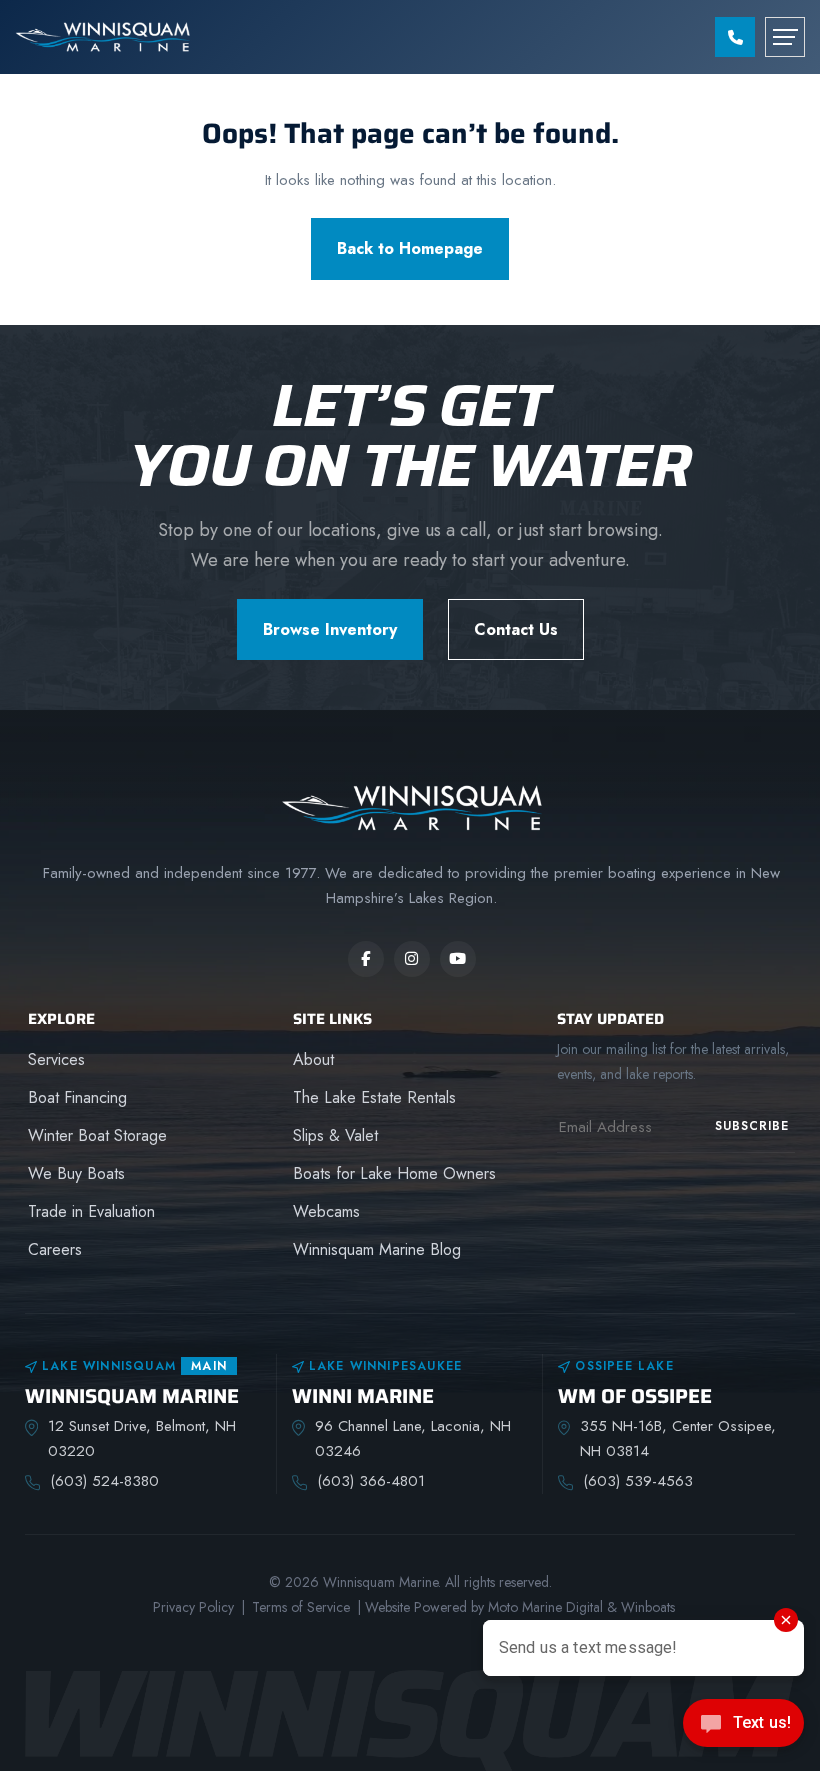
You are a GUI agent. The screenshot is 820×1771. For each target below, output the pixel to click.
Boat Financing (77, 1097)
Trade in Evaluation (91, 1211)
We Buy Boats (76, 1173)
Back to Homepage (410, 248)
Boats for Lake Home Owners (394, 1173)
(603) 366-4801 (371, 1481)
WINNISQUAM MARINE (132, 1396)
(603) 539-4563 (638, 1481)
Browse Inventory (330, 629)
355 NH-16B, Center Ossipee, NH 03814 (678, 1438)
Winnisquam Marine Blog (377, 1249)
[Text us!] (743, 1729)
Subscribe (752, 1126)
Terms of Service (301, 1607)
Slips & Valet (335, 1135)
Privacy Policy (193, 1607)
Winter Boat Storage (97, 1135)
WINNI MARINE (363, 1396)
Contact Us (516, 629)
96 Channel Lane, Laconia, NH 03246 (413, 1438)
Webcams (326, 1211)
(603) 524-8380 (104, 1481)
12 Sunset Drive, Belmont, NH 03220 (142, 1438)
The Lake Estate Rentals (374, 1097)
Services (56, 1059)
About (313, 1059)
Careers (55, 1249)
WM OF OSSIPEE (635, 1396)
